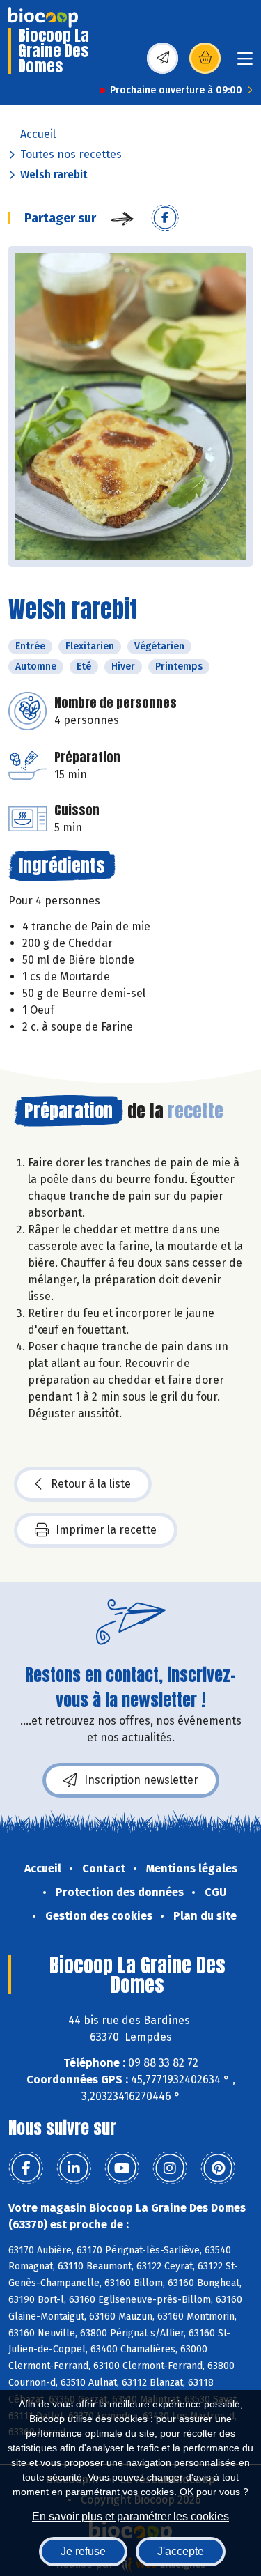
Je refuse (83, 2551)
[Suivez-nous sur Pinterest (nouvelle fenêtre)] (218, 2168)
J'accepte (181, 2551)
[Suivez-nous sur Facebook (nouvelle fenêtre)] (26, 2168)
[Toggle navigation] (245, 63)
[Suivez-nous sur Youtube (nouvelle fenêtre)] (122, 2168)
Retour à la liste (91, 1484)
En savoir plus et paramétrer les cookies (130, 2516)
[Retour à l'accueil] (43, 17)
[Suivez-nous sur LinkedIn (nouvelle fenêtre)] (74, 2168)
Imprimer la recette (106, 1530)
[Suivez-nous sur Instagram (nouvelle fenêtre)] (170, 2168)
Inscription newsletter (141, 1780)
